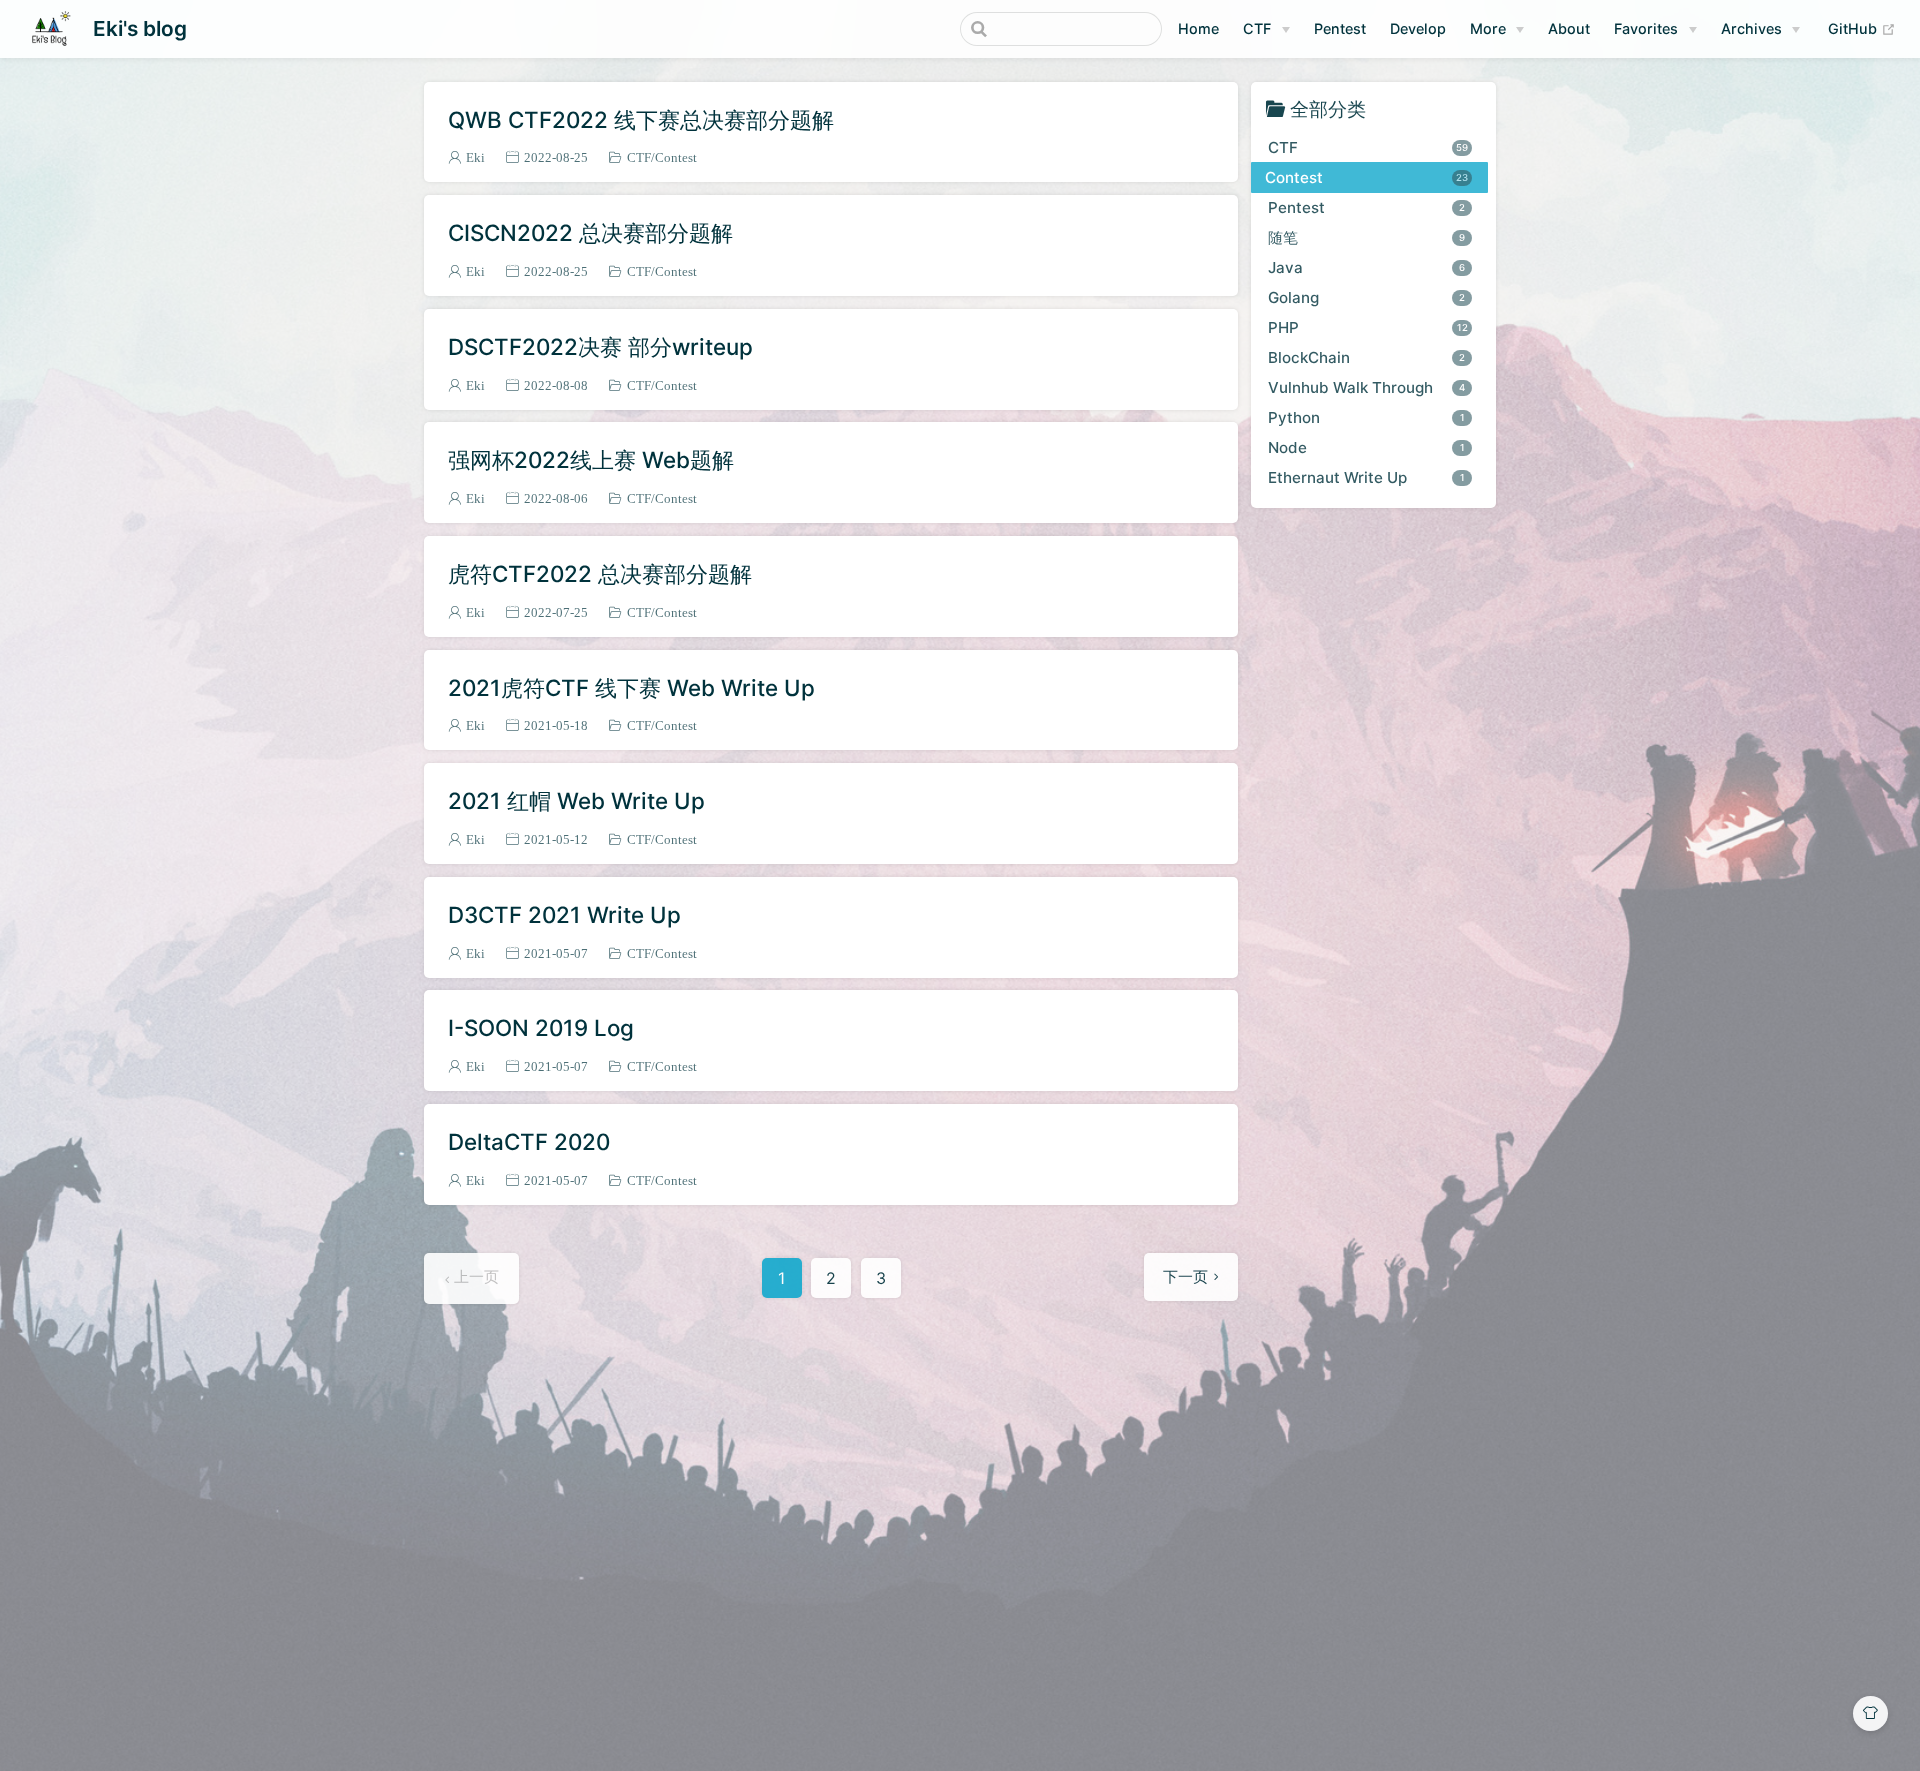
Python (1366, 416)
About (1569, 28)
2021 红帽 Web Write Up (576, 800)
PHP (1368, 326)
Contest (676, 157)
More (1488, 28)
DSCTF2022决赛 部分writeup (600, 346)
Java (1367, 266)
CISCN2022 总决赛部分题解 (590, 232)
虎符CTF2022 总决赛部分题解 (600, 573)
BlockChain (1367, 356)
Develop (1418, 28)
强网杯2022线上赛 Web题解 (591, 459)
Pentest (1340, 28)
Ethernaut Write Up (1366, 476)
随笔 (1367, 236)
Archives (1751, 28)
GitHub (1862, 28)
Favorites (1646, 28)
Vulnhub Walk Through (1367, 386)
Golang (1367, 296)
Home (1198, 28)
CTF (1257, 28)
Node (1366, 446)
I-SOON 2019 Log (541, 1027)
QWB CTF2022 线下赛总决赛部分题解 (641, 119)
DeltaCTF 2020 (529, 1141)
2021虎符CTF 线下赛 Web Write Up (631, 687)
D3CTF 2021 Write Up (564, 914)
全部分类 (1328, 108)
